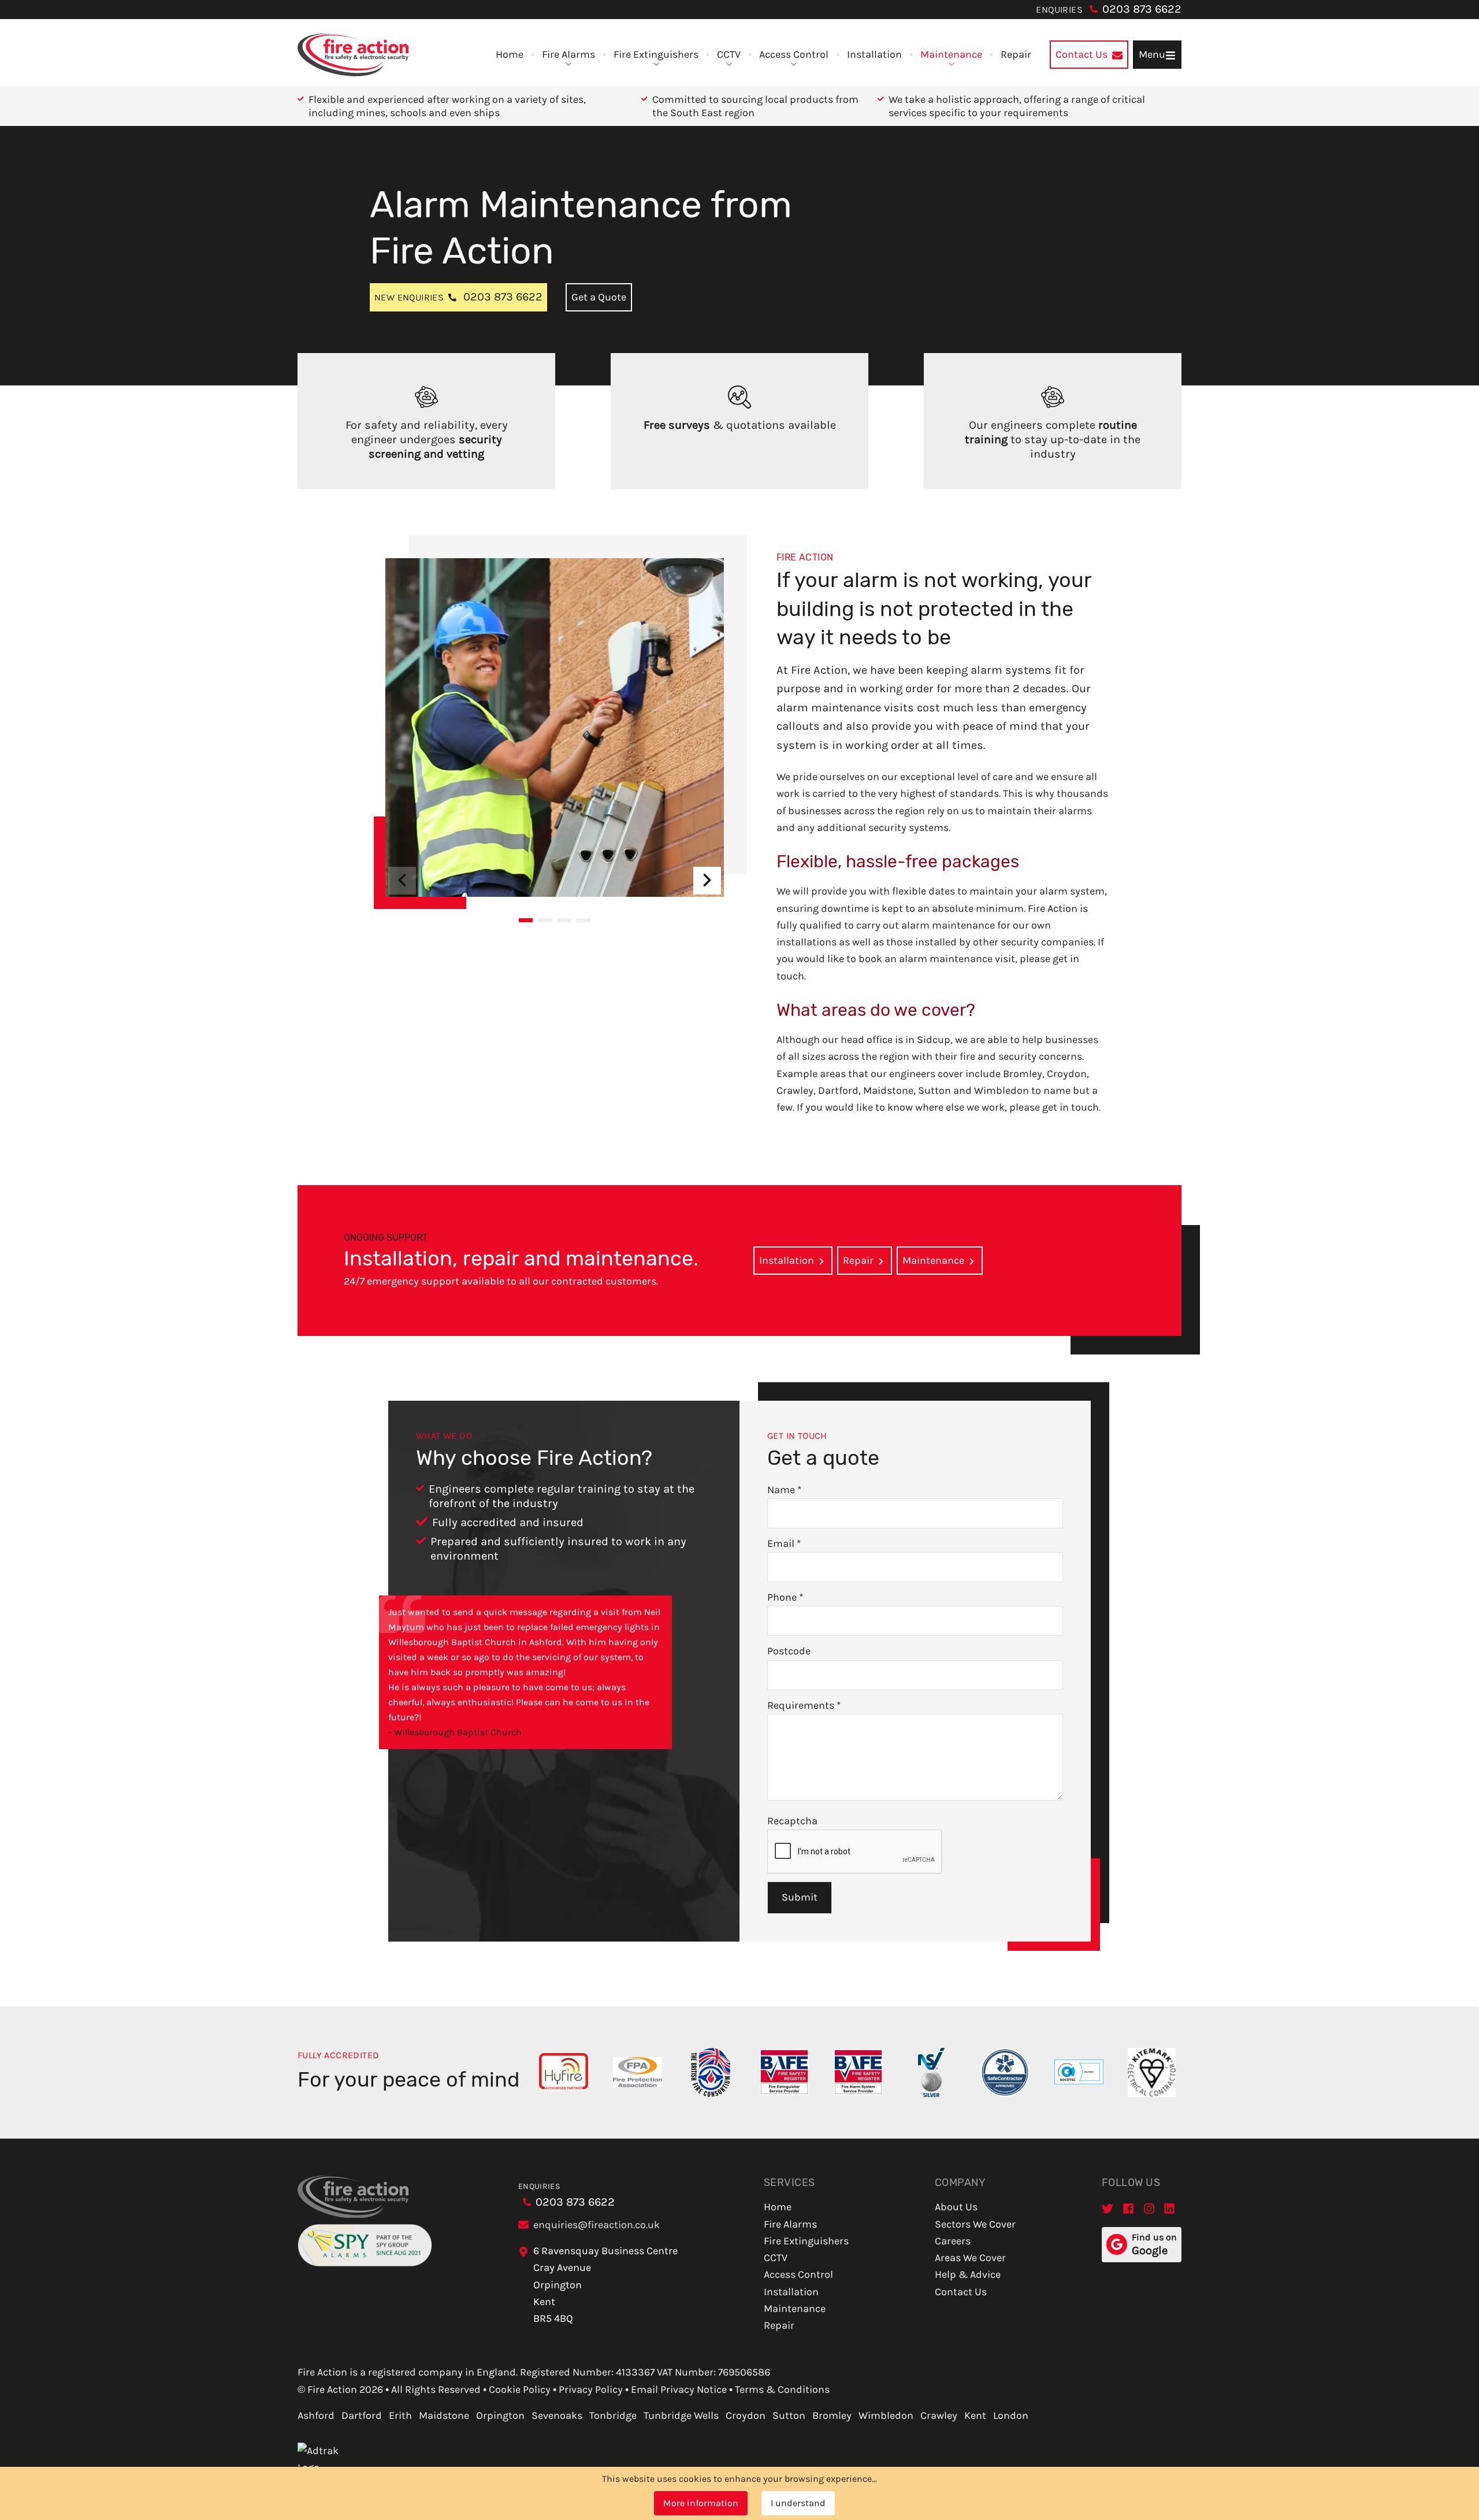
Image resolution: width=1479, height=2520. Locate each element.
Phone (785, 1597)
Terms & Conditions (782, 2389)
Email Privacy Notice (679, 2389)
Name (784, 1490)
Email (784, 1543)
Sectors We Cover (975, 2224)
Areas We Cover (970, 2258)
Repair (1016, 54)
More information (701, 2503)
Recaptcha (792, 1821)
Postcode (789, 1651)
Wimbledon (886, 2415)
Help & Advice (968, 2274)
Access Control (794, 54)
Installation (874, 54)
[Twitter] (1108, 2208)
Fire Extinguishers (656, 54)
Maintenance (951, 54)
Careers (953, 2241)
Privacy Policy (591, 2389)
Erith (400, 2415)
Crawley (939, 2415)
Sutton (789, 2415)
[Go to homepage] (353, 55)
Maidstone (444, 2415)
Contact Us (961, 2292)
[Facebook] (1128, 2208)
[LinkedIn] (1170, 2208)
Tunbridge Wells (681, 2415)
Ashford (316, 2415)
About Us (956, 2207)
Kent (975, 2415)
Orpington (500, 2415)
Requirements (804, 1705)
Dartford (362, 2415)
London (1011, 2415)
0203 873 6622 (1142, 9)
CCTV (729, 54)
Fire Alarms (568, 54)
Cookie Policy (520, 2389)
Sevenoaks (557, 2415)
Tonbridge (613, 2415)
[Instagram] (1149, 2208)
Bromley (832, 2415)
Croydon (746, 2415)
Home (510, 54)
